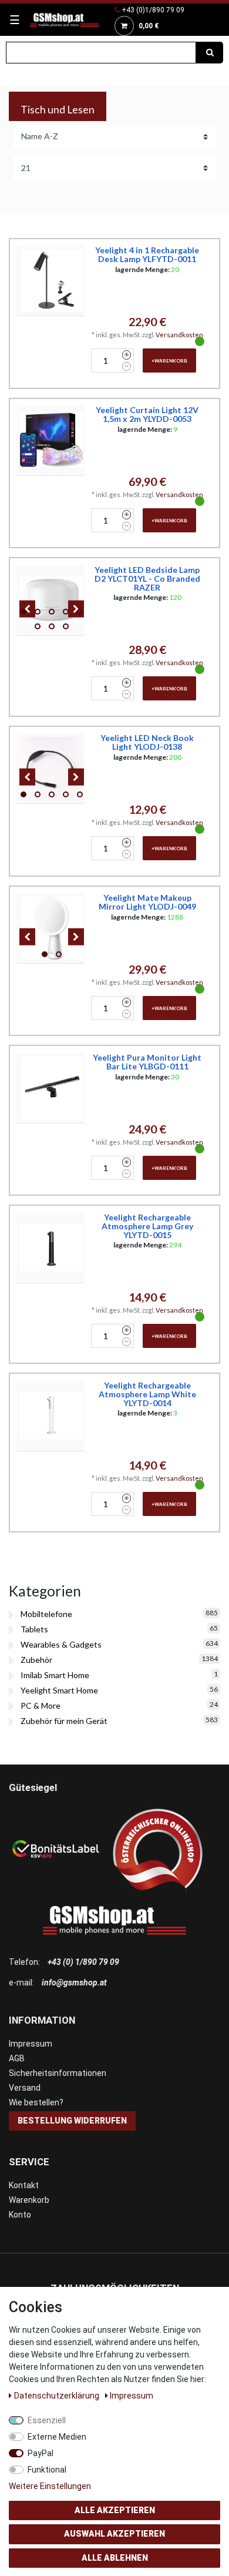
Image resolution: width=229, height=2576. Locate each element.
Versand (25, 2088)
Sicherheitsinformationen (58, 2073)
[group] (52, 600)
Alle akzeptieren (115, 2510)
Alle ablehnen (115, 2558)
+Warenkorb (169, 361)
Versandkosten (179, 335)
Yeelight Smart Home (59, 1690)
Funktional (47, 2470)
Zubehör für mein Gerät (64, 1721)
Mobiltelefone (46, 1614)
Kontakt (24, 2185)
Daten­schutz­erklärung (58, 2396)
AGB (17, 2058)
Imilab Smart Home (55, 1675)
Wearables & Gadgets (61, 1644)
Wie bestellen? (36, 2102)
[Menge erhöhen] (127, 355)
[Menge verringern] (127, 367)
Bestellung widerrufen (72, 2121)
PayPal (41, 2453)
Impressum (31, 2044)
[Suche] (210, 53)
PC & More (41, 1705)
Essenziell (47, 2420)
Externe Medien (57, 2437)
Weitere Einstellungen (50, 2486)
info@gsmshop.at (74, 1983)
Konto (20, 2215)
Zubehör (36, 1660)
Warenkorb (29, 2200)
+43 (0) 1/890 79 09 (83, 1962)
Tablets (34, 1629)
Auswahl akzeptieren (114, 2534)
